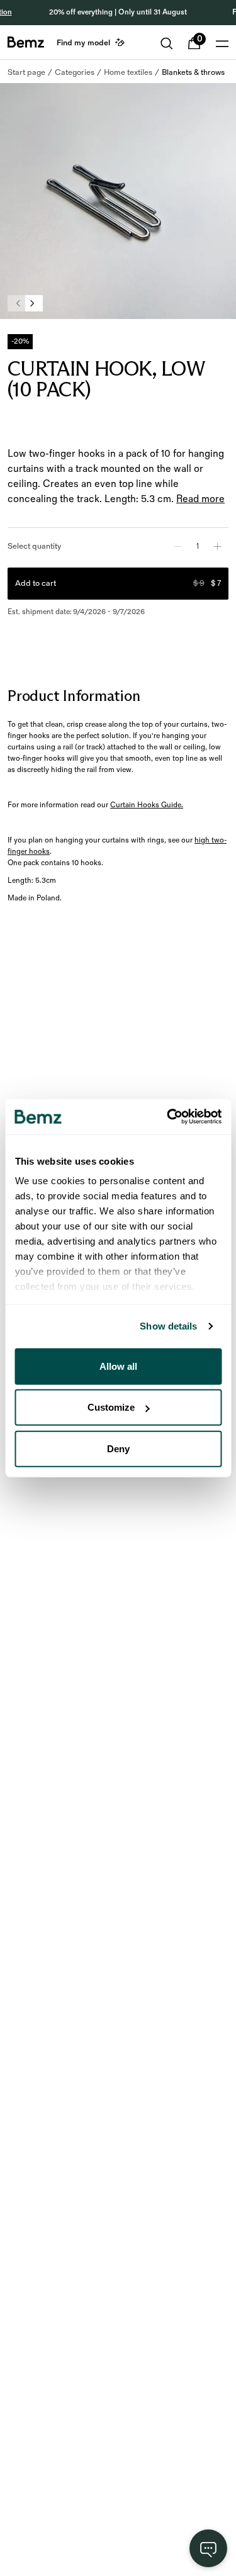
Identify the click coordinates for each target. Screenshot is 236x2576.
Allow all (118, 1366)
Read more (200, 499)
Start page (26, 72)
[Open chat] (208, 2548)
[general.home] (26, 42)
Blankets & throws (193, 72)
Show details (168, 1326)
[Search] (167, 43)
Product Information (74, 696)
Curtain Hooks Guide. (147, 805)
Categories (75, 72)
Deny (118, 1448)
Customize (111, 1407)
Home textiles (128, 72)
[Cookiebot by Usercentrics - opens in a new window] (168, 1117)
